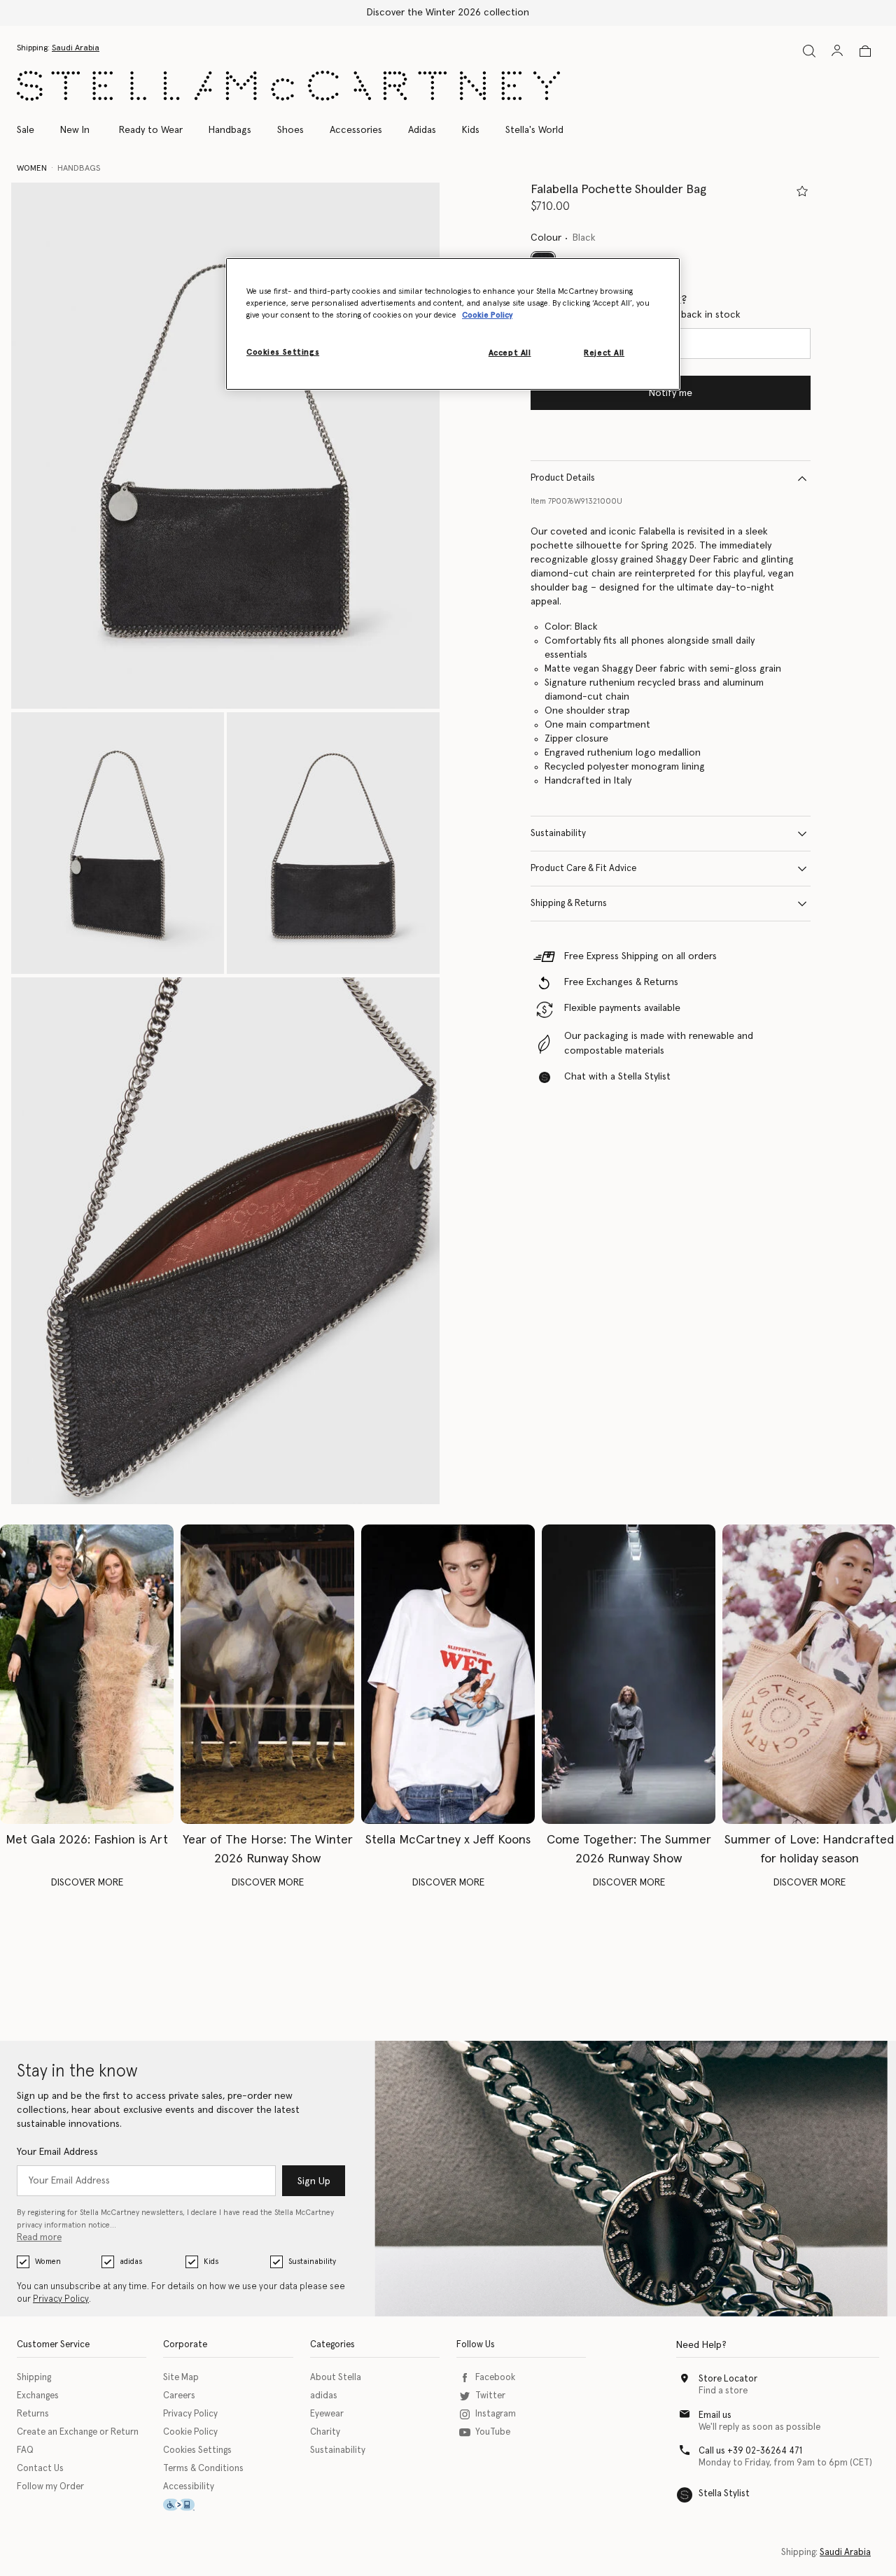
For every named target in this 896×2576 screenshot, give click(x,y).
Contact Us (40, 2469)
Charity (325, 2432)
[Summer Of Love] (809, 1674)
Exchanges (38, 2396)
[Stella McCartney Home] (288, 86)
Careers (179, 2396)
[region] (453, 324)
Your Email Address (57, 2152)
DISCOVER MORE (87, 1883)
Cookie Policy (190, 2432)
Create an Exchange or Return (78, 2432)
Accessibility (189, 2487)
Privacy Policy (61, 2299)
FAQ (25, 2450)
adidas (131, 2262)
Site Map (181, 2378)
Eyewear (327, 2414)
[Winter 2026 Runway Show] (267, 1674)
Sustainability (558, 834)
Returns (33, 2414)
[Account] (837, 50)
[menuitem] (75, 130)
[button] (225, 446)
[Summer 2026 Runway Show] (629, 1674)
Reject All (604, 353)
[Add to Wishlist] (802, 191)
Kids (211, 2262)
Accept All (510, 353)
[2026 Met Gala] (87, 1674)
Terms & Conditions (203, 2469)
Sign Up (314, 2181)
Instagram (496, 2414)
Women (48, 2262)
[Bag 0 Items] (865, 51)
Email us (715, 2415)
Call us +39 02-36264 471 (750, 2451)
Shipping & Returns (569, 904)
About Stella (336, 2378)
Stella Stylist (724, 2494)
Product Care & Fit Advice (583, 869)
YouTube (493, 2432)
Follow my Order (50, 2487)
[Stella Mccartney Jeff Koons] (448, 1674)
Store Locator (728, 2379)
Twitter (490, 2396)
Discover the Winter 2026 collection (448, 13)
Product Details (563, 478)
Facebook (495, 2378)
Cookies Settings (197, 2450)
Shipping (34, 2378)
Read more (39, 2238)
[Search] (809, 51)
